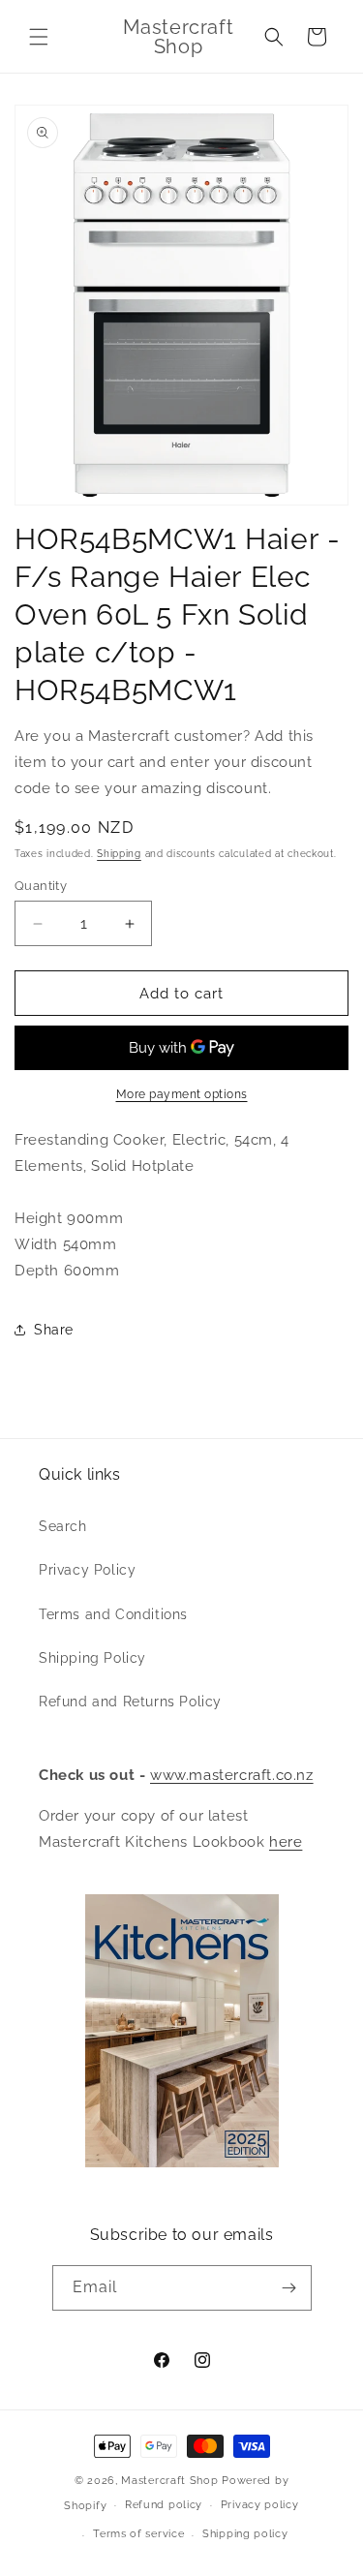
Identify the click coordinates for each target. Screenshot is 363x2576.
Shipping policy (245, 2534)
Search (63, 1526)
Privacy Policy (87, 1570)
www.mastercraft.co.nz (232, 1775)
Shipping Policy (92, 1658)
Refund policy (164, 2505)
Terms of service (138, 2534)
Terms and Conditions (113, 1614)
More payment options (182, 1094)
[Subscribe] (289, 2288)
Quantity (41, 886)
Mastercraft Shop (169, 2481)
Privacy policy (260, 2505)
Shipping (119, 854)
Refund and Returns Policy (130, 1702)
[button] (39, 37)
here (286, 1842)
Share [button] (54, 1330)
